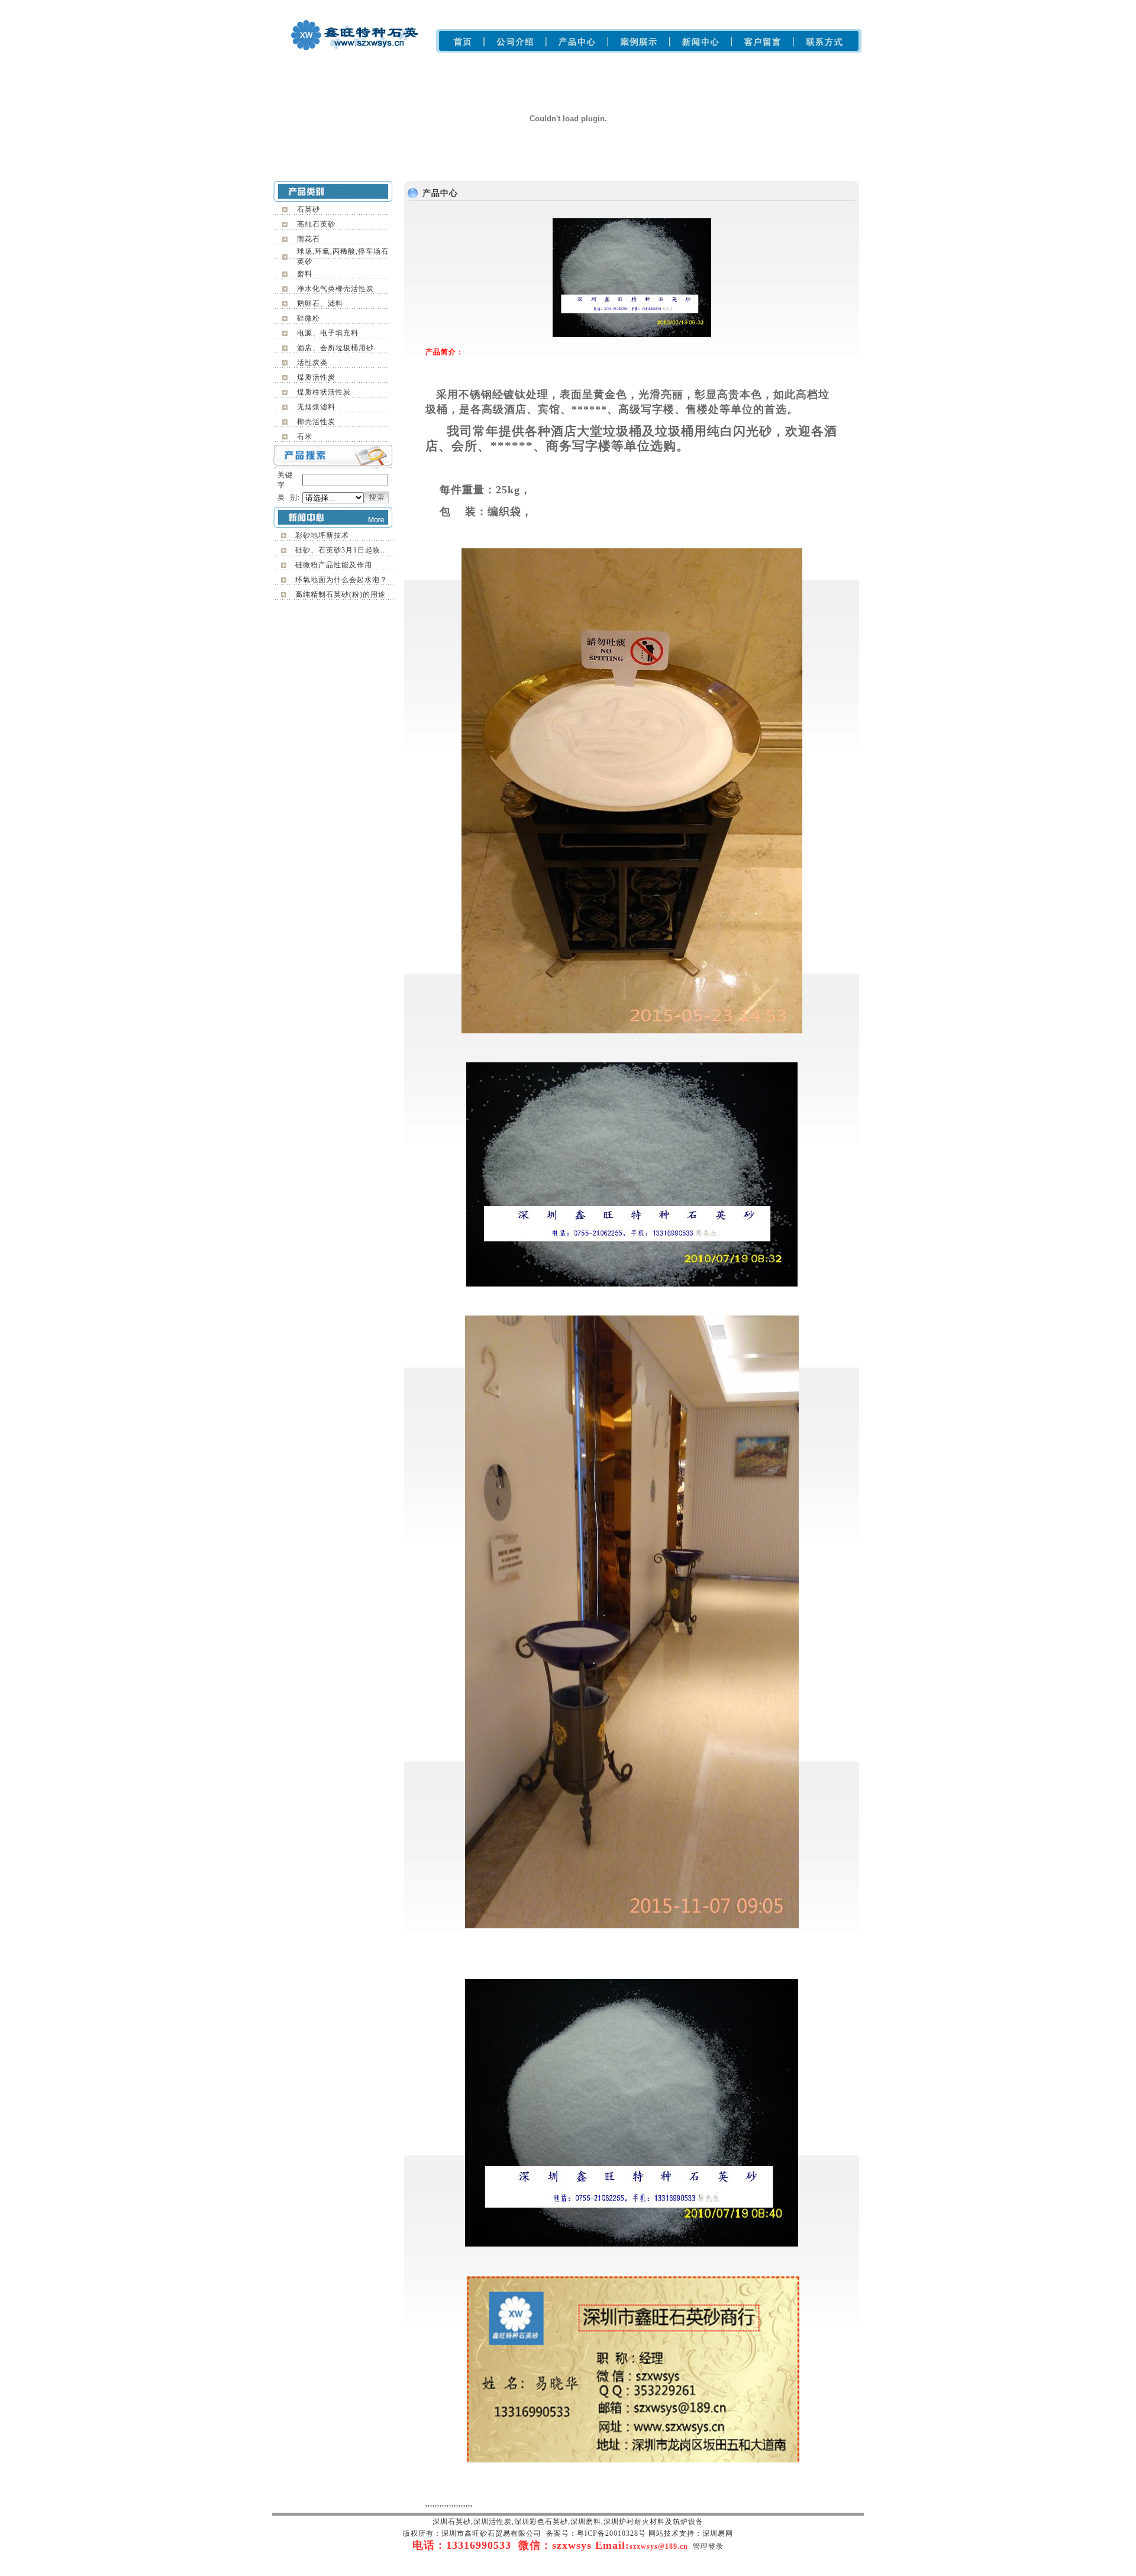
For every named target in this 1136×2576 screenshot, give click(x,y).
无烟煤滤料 (316, 407)
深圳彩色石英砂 (522, 6)
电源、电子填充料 (328, 333)
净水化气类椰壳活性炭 (335, 289)
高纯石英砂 (316, 224)
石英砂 (309, 209)
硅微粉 (309, 318)
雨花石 (309, 239)
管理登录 (708, 2546)
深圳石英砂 (438, 6)
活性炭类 (312, 363)
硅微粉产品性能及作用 (334, 565)
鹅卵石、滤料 (320, 303)
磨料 (305, 274)
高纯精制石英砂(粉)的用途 (341, 594)
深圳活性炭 (699, 6)
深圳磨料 (564, 6)
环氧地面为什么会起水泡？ (341, 580)
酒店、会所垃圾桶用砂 (335, 348)
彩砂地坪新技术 (322, 535)
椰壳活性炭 (316, 422)
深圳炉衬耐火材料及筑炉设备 (630, 6)
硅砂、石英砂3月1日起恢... (341, 550)
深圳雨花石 (476, 6)
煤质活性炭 (316, 377)
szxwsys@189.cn (659, 2546)
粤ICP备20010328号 (611, 2533)
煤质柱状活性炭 (324, 392)
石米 (305, 437)
